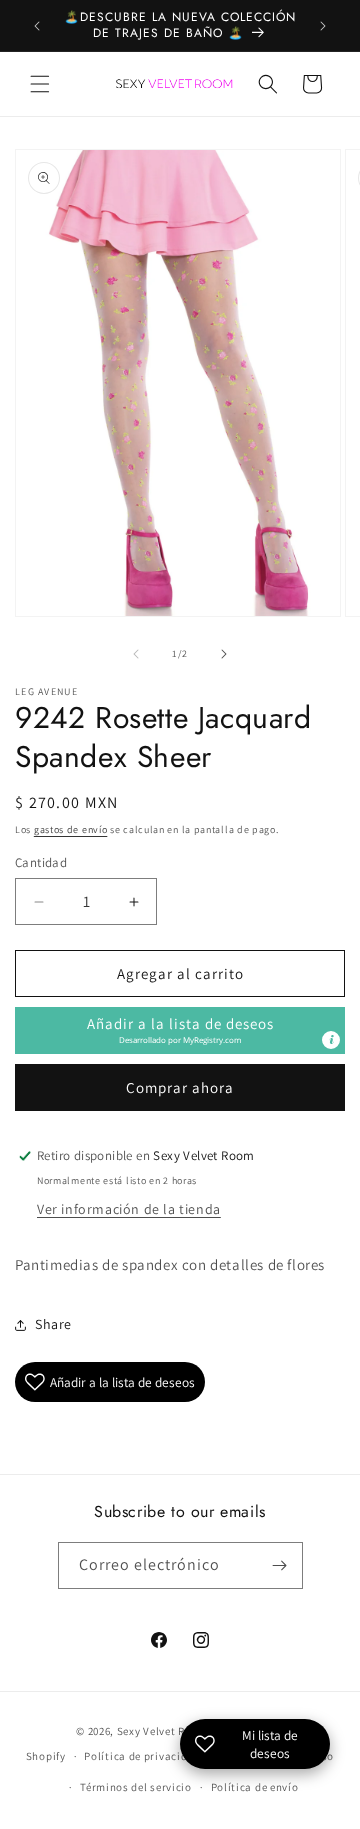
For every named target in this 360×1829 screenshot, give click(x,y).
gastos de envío (71, 829)
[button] (40, 84)
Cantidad (41, 862)
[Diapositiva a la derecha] (224, 654)
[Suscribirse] (280, 1565)
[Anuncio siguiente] (323, 26)
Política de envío (255, 1787)
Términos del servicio (136, 1787)
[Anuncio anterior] (37, 26)
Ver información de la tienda (129, 1209)
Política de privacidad (142, 1756)
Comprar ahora (180, 1087)
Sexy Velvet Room (162, 1731)
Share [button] (53, 1324)
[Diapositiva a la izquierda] (136, 654)
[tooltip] (331, 1040)
